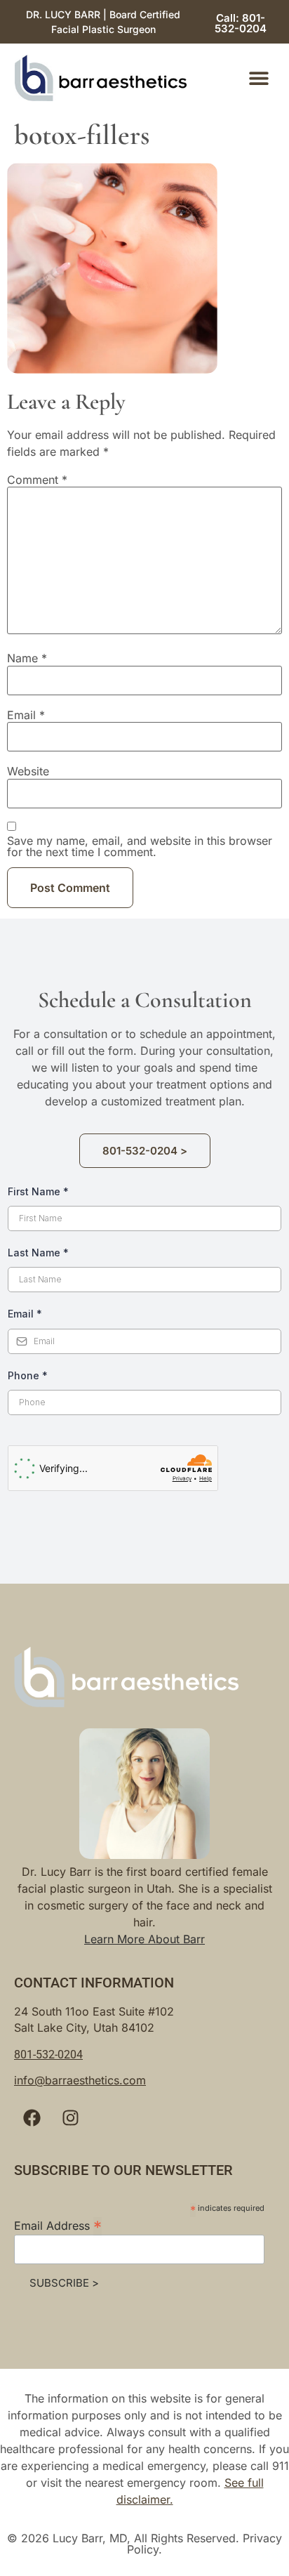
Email (26, 715)
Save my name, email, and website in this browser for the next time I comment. (140, 846)
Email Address (58, 2225)
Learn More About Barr (144, 1939)
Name (27, 658)
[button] (258, 78)
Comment (37, 480)
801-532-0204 (48, 2055)
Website (28, 771)
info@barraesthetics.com (80, 2080)
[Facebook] (32, 2117)
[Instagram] (70, 2117)
